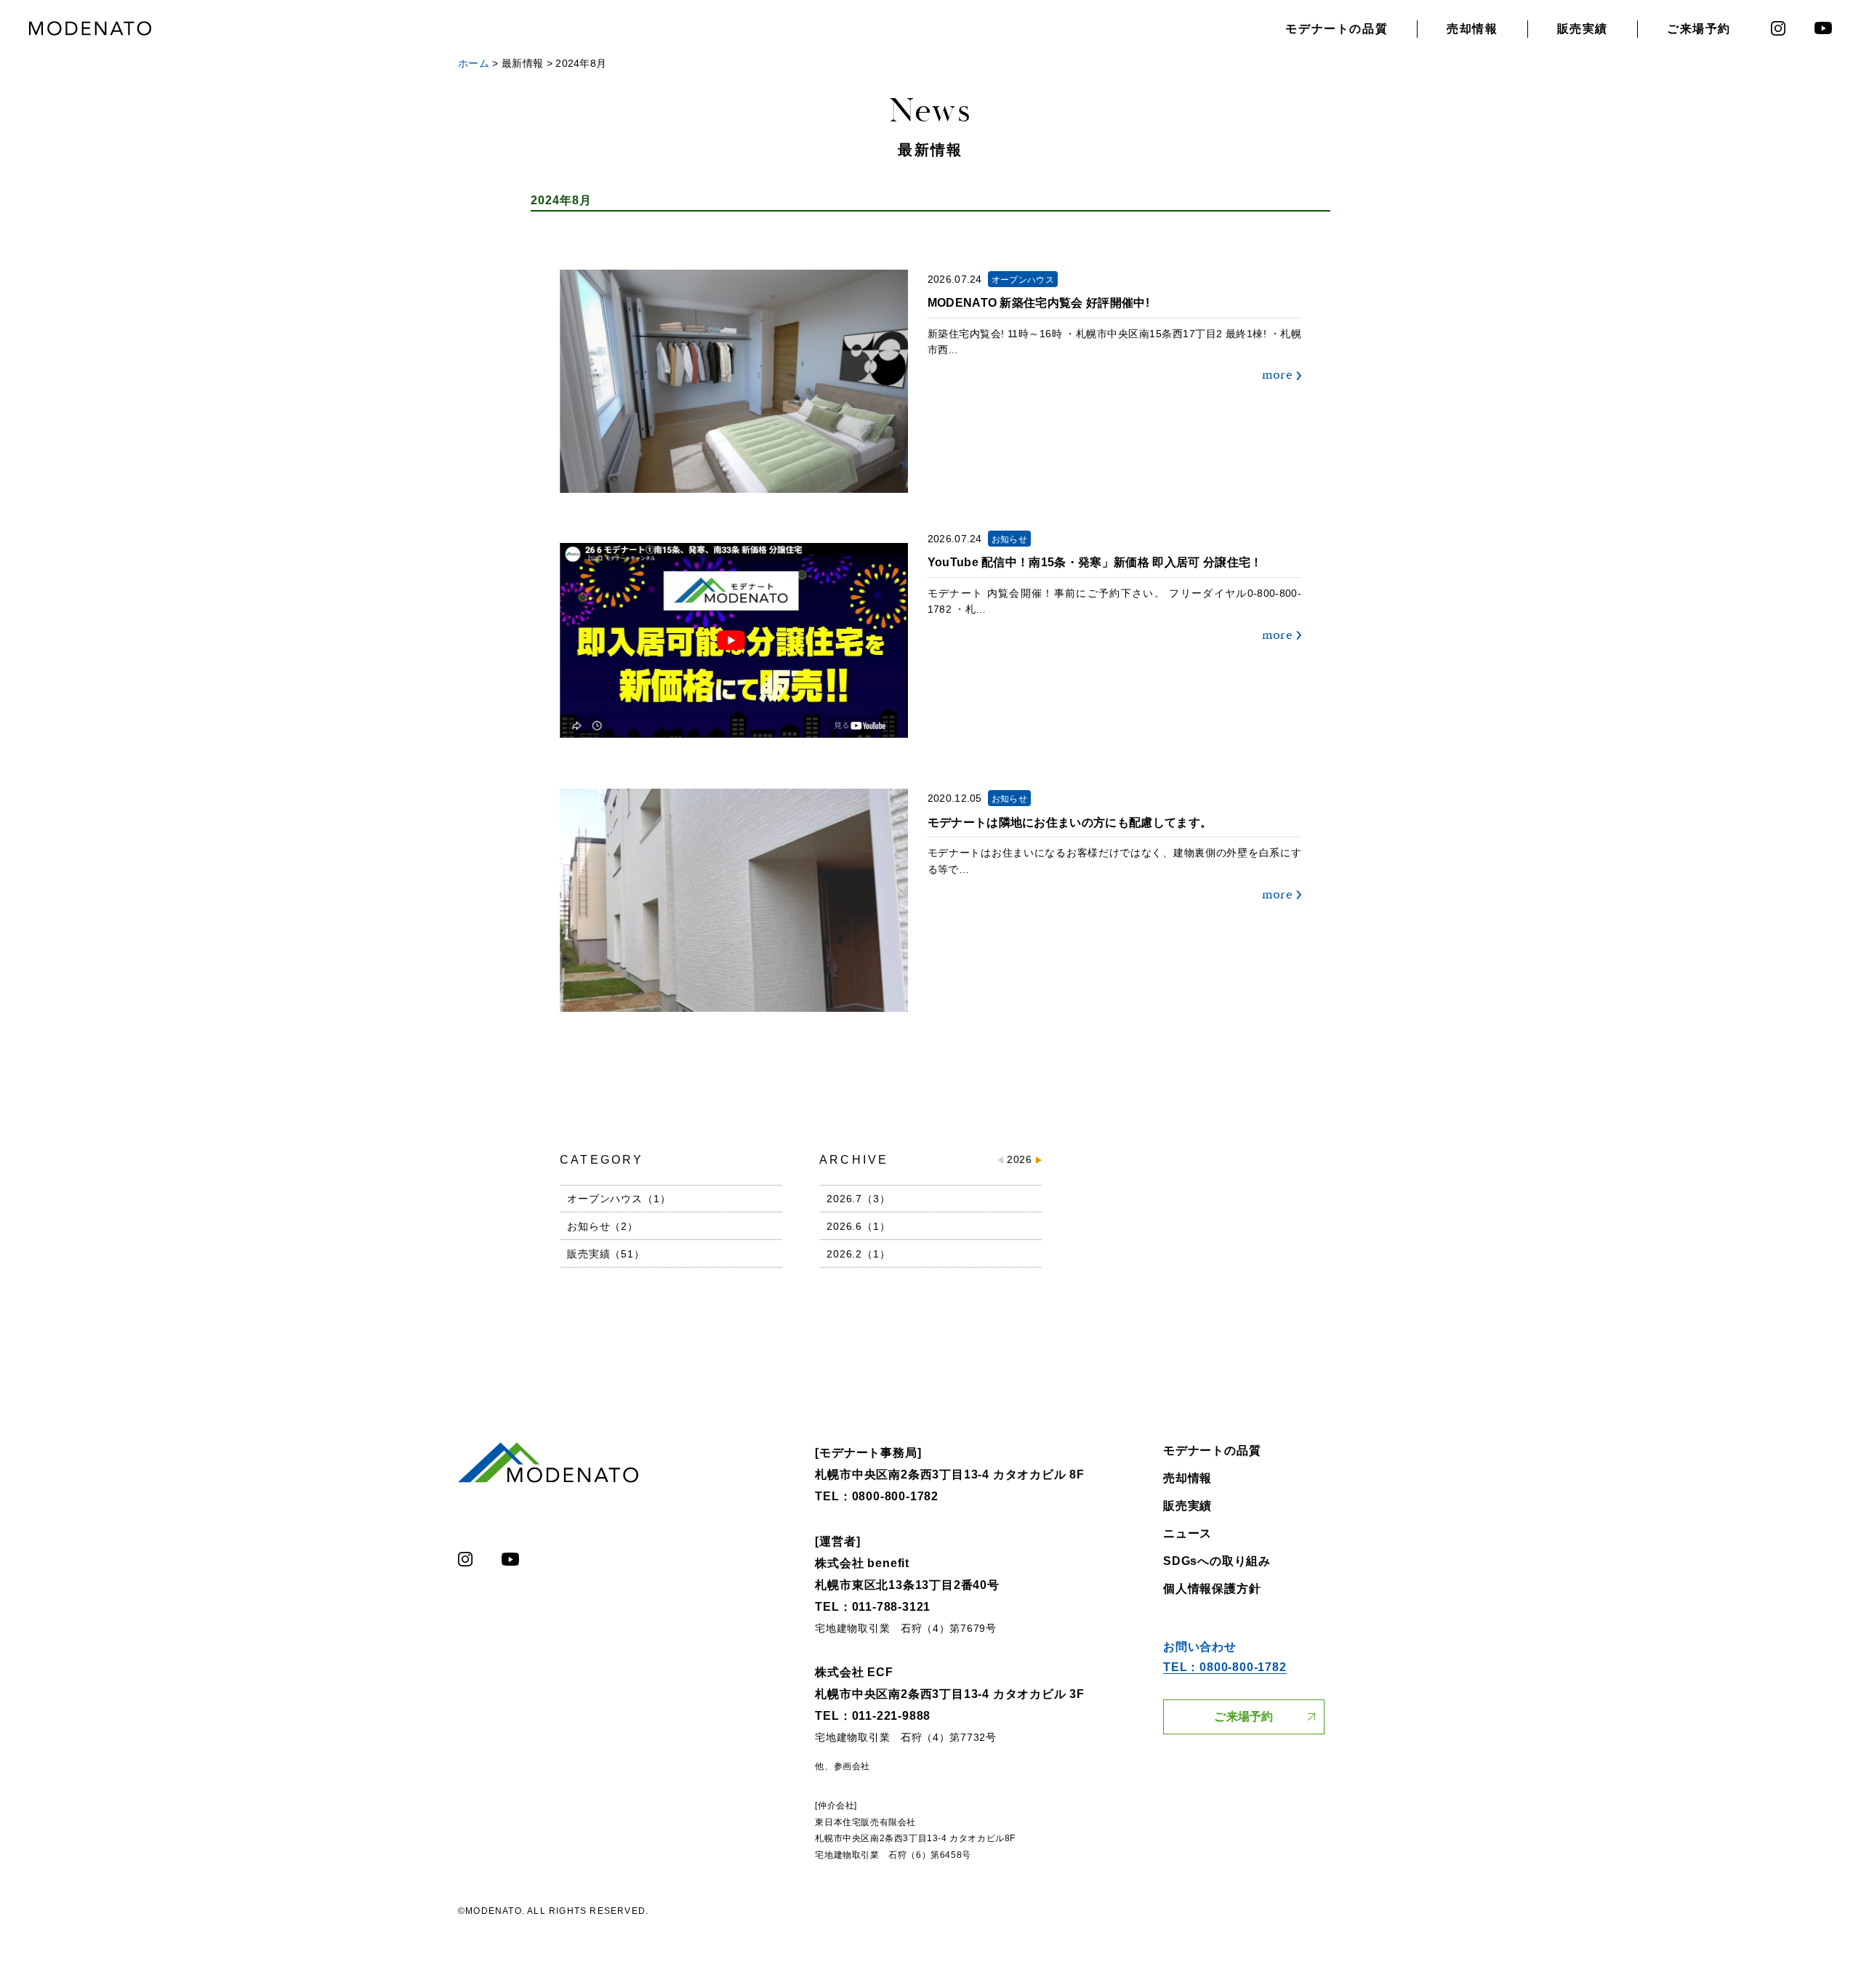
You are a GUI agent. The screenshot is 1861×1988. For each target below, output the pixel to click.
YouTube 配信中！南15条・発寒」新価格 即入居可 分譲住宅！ (1095, 562)
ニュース (1187, 1533)
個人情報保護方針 (1212, 1589)
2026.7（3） (859, 1199)
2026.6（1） (859, 1226)
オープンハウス (1023, 280)
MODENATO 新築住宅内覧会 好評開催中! (1038, 303)
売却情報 (1472, 29)
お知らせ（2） (603, 1226)
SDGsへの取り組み (1217, 1561)
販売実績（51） (606, 1254)
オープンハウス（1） (619, 1199)
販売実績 (1583, 29)
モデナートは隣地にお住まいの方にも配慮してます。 (1070, 822)
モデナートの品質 (1337, 29)
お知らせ (1009, 539)
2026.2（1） (859, 1254)
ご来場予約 (1699, 29)
